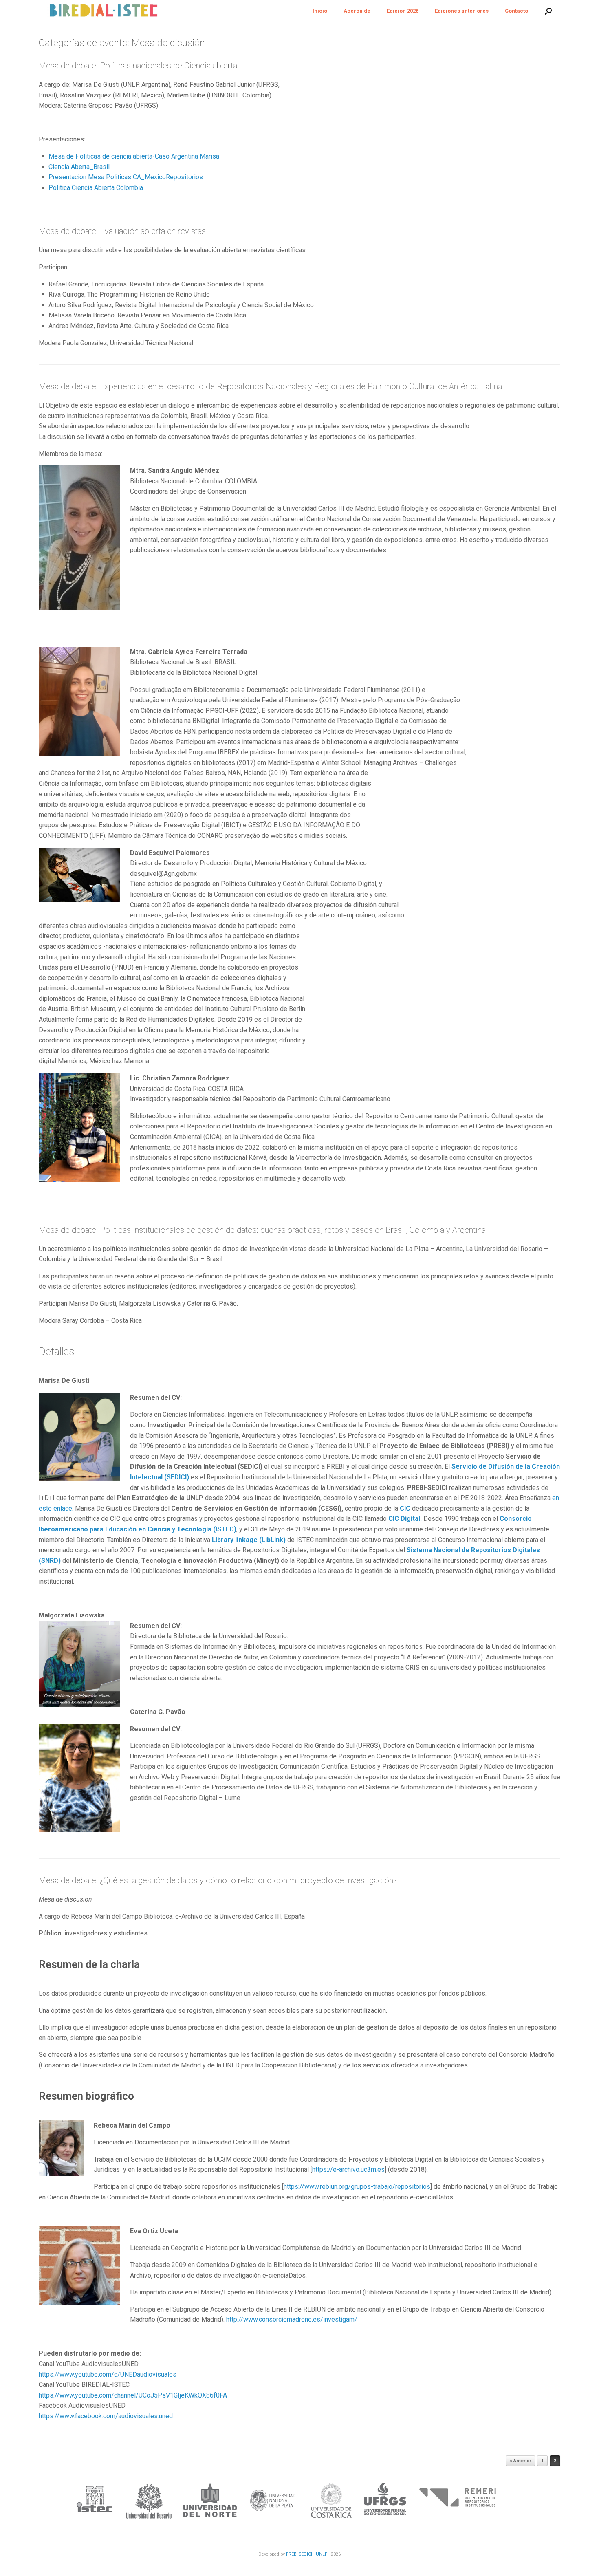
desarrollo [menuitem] (338, 1498)
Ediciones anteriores (462, 11)
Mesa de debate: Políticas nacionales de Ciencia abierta (138, 66)
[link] (106, 2416)
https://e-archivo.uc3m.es (348, 2169)
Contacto (516, 11)
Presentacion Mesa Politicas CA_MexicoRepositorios (126, 177)
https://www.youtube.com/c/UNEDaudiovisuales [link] (108, 2374)
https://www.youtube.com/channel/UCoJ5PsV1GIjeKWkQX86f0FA (133, 2395)
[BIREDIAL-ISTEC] (103, 11)
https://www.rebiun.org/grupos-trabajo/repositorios (357, 2187)
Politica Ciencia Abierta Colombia (96, 188)
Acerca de (357, 11)
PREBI (293, 2554)
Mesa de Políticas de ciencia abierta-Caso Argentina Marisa (134, 156)
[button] (548, 11)
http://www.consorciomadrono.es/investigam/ (292, 2319)
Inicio (320, 11)
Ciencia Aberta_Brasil (79, 167)
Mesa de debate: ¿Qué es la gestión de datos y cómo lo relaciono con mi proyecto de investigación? (218, 1880)
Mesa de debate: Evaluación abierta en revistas (122, 231)
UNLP (322, 2554)
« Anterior (520, 2461)
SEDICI (306, 2554)
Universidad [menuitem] (310, 1477)
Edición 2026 (403, 11)
